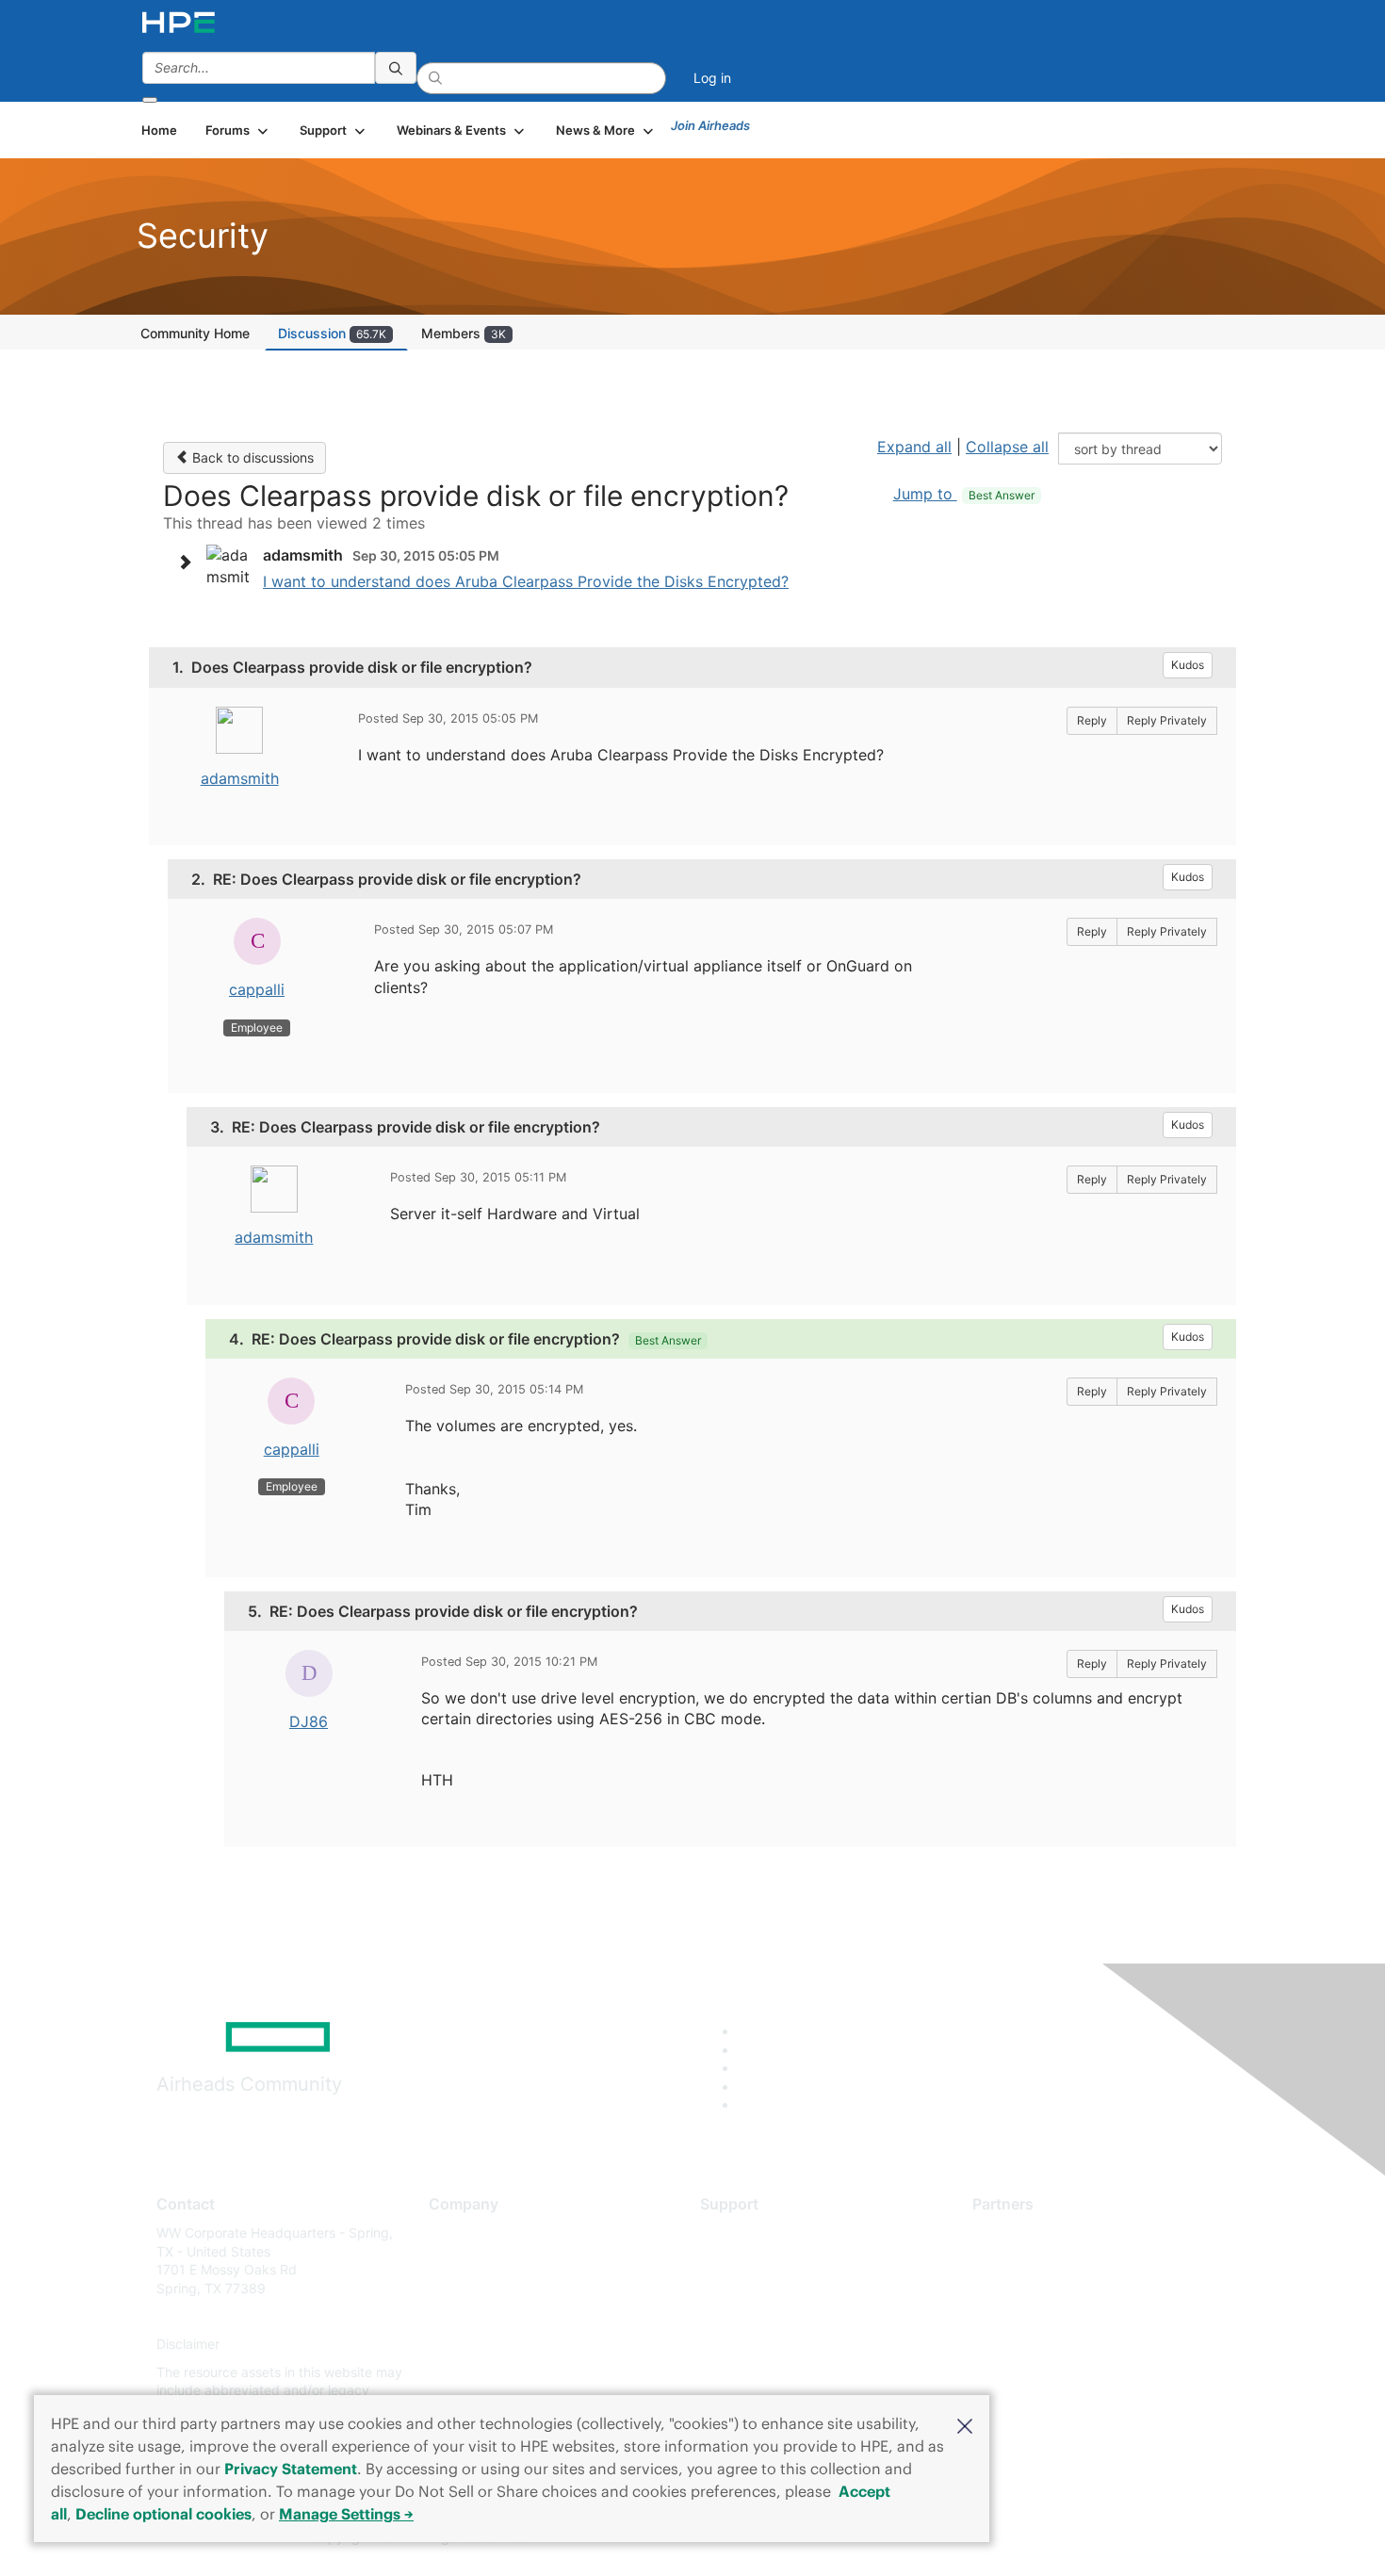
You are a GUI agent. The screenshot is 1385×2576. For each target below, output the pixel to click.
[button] (965, 2424)
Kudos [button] (1188, 665)
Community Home (195, 333)
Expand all (914, 447)
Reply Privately (1167, 720)
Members (464, 333)
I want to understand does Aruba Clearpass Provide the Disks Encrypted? (526, 581)
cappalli (257, 989)
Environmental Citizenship (508, 2316)
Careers (453, 2261)
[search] (396, 68)
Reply (1092, 720)
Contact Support (751, 2261)
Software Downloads (764, 2316)
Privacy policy (472, 2345)
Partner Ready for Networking (1065, 2288)
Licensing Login (748, 2345)
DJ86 (309, 1721)
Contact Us (463, 2288)
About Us (457, 2233)
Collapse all (1007, 447)
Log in (712, 78)
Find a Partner (1016, 2233)
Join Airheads (710, 125)
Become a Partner (1027, 2261)
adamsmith (240, 778)
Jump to (964, 494)
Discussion (332, 333)
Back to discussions (251, 457)
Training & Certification (770, 2288)
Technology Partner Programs (1064, 2316)
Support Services (753, 2233)
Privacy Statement (291, 2469)
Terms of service (480, 2372)
